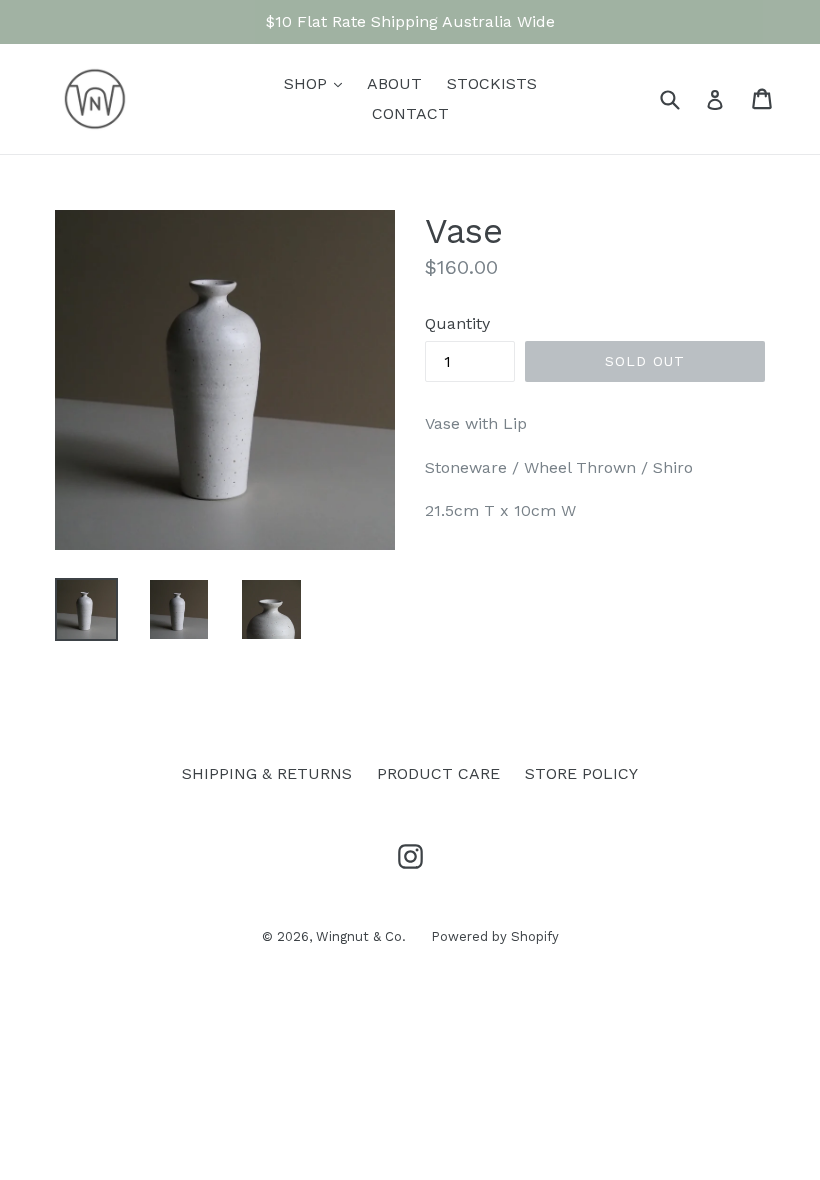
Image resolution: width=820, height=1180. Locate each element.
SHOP (318, 83)
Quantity (457, 323)
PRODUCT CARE (438, 773)
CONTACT (410, 113)
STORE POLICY (581, 773)
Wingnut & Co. (361, 936)
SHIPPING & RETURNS (267, 773)
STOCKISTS (492, 83)
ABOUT (394, 83)
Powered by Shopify (495, 936)
